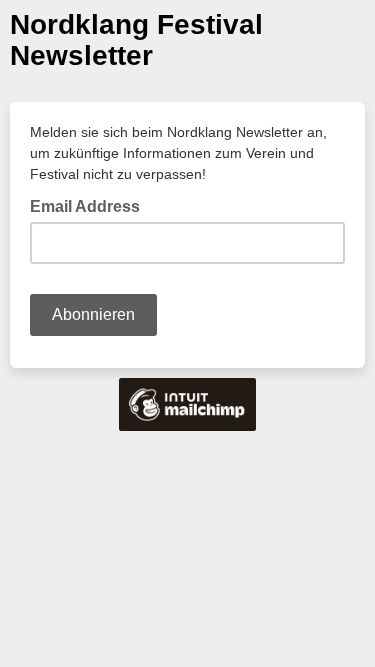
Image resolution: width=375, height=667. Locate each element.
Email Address (91, 205)
